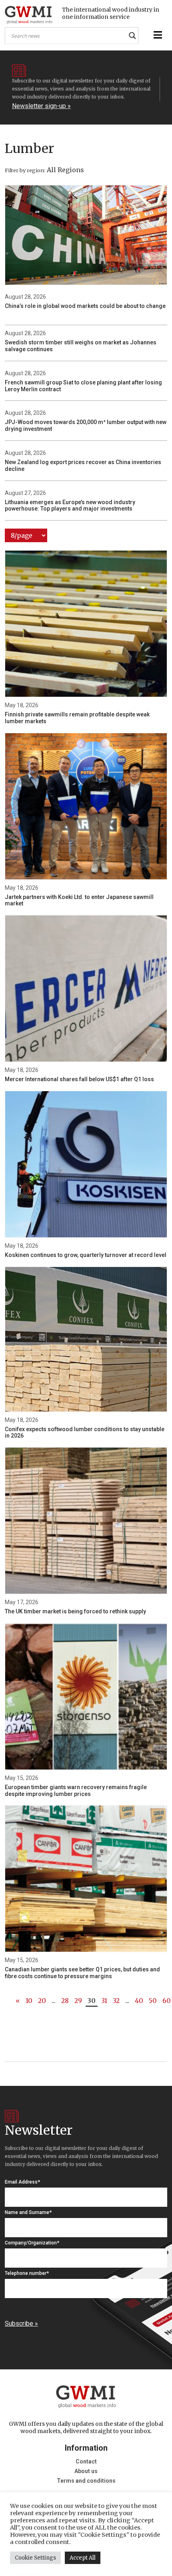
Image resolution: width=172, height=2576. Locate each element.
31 (104, 2001)
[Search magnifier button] (132, 36)
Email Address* (22, 2182)
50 (153, 2001)
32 (116, 2001)
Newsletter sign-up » (41, 106)
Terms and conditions (86, 2481)
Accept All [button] (83, 2558)
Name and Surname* (28, 2212)
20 (42, 2001)
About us (86, 2471)
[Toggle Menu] (157, 35)
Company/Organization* (32, 2243)
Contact (86, 2461)
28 (65, 2001)
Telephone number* (27, 2273)
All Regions (65, 170)
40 (139, 2001)
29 (78, 2001)
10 (29, 2001)
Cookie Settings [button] (35, 2558)
